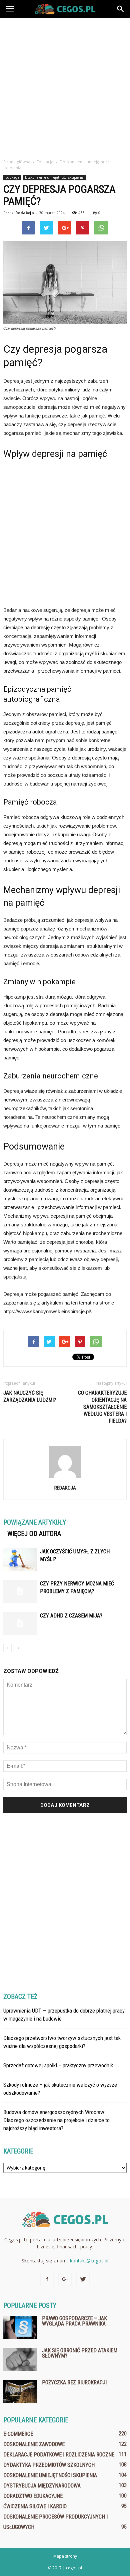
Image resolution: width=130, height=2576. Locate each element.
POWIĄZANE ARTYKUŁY (35, 1522)
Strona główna (17, 162)
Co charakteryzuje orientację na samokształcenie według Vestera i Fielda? (102, 1407)
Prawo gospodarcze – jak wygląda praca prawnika (74, 2321)
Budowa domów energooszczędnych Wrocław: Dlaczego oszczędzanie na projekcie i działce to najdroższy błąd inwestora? (56, 2120)
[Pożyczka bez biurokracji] (20, 2392)
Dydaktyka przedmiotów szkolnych (49, 2465)
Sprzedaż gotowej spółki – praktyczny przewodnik (58, 2065)
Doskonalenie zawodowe (34, 2444)
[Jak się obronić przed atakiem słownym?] (20, 2359)
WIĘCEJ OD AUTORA (34, 1534)
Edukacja (12, 177)
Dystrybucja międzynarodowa (42, 2486)
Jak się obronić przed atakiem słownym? (80, 2353)
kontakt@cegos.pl (89, 2261)
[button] (121, 9)
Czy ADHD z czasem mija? (71, 1616)
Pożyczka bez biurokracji (74, 2382)
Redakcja (25, 213)
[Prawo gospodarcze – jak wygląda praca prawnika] (20, 2327)
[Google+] (65, 2279)
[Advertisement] (65, 87)
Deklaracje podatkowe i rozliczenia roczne (59, 2455)
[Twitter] (83, 2279)
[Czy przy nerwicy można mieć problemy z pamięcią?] (20, 1591)
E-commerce (18, 2434)
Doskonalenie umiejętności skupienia (54, 177)
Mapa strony (65, 2556)
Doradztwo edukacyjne (33, 2496)
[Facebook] (47, 2279)
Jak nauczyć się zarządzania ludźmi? (30, 1396)
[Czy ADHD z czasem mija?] (20, 1623)
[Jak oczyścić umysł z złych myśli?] (20, 1559)
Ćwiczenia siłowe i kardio (35, 2506)
